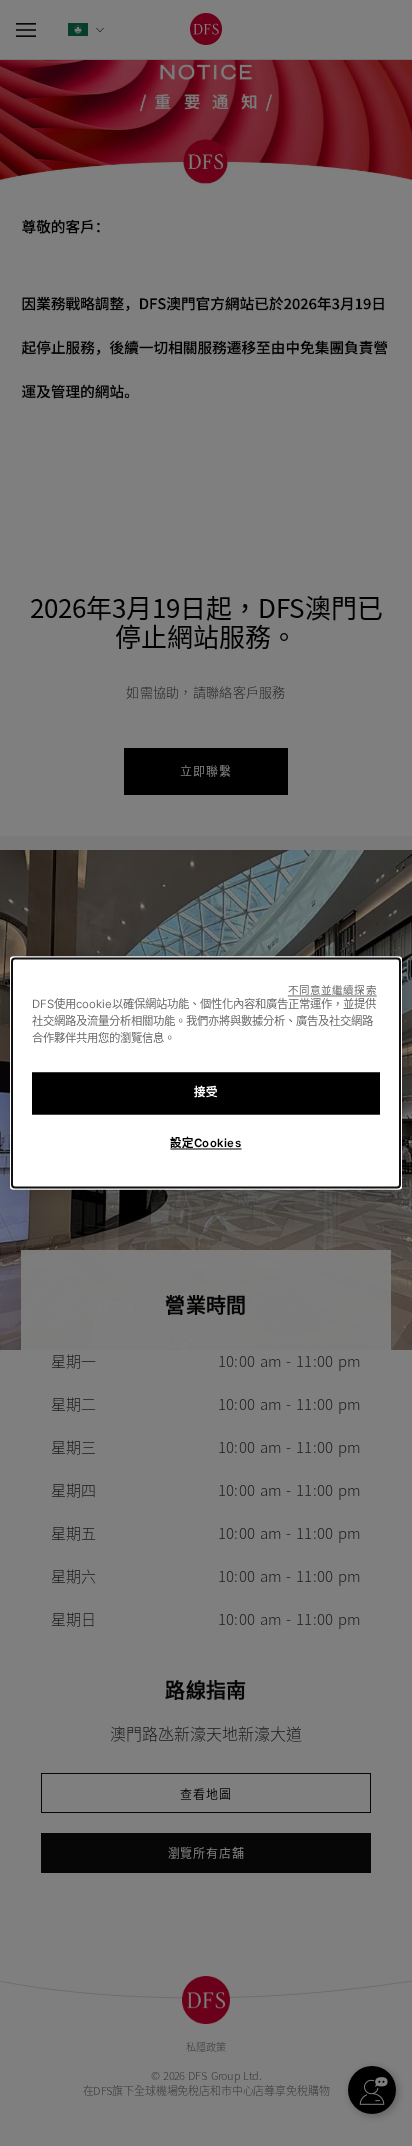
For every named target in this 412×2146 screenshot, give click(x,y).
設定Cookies (205, 1144)
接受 (205, 1093)
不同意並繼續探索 (332, 990)
